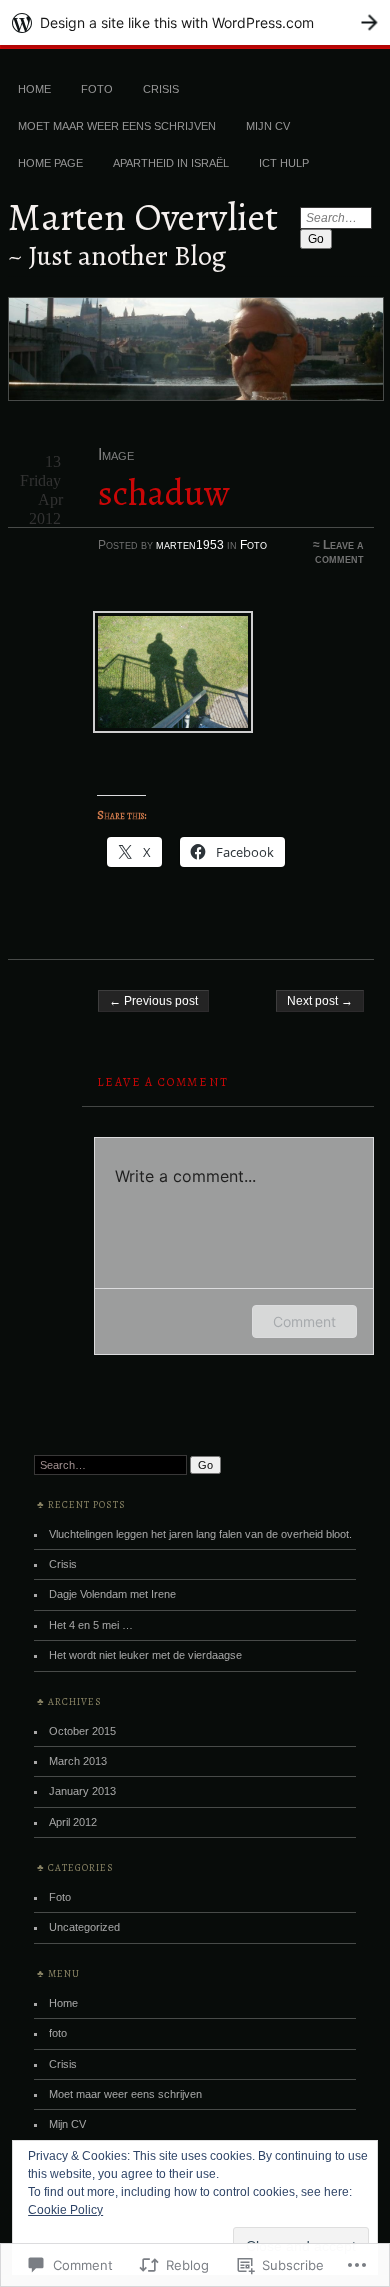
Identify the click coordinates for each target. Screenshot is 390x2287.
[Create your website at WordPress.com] (195, 22)
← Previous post (153, 1001)
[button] (141, 675)
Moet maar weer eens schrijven (117, 126)
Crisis (161, 89)
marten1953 (190, 545)
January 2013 (82, 1791)
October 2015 (82, 1731)
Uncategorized (84, 1927)
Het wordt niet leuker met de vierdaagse (145, 1655)
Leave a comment (339, 552)
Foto (253, 545)
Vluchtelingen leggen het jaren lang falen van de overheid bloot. (200, 1534)
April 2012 (73, 1822)
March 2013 (78, 1761)
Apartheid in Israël (171, 163)
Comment (304, 1321)
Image (116, 454)
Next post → (320, 1001)
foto (97, 89)
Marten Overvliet (143, 216)
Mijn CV (268, 126)
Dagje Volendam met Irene (112, 1594)
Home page (50, 163)
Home (34, 89)
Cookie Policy (65, 2210)
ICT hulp (284, 163)
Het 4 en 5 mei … (91, 1625)
